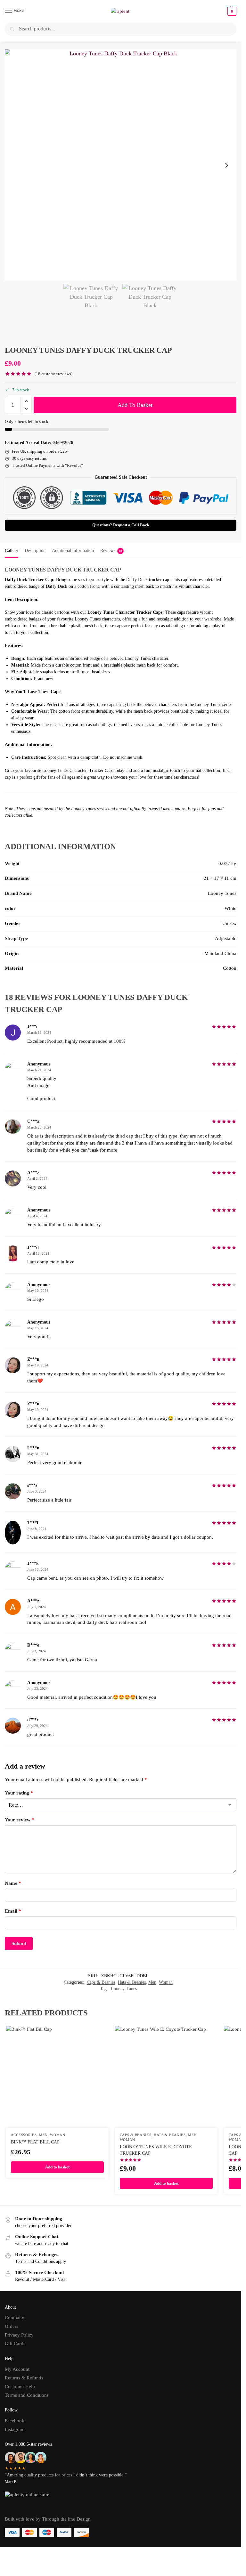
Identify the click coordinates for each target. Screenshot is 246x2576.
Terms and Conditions (27, 2395)
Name (13, 1883)
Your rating (19, 1793)
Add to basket (135, 405)
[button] (231, 11)
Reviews (111, 551)
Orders (12, 2326)
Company (15, 2318)
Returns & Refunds (24, 2378)
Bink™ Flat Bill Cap (35, 2142)
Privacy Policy (19, 2335)
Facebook (15, 2421)
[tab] (12, 550)
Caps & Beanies (101, 1982)
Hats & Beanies (132, 1982)
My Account (17, 2369)
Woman (166, 1982)
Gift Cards (15, 2344)
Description (35, 551)
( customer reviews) (53, 374)
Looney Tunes (124, 1989)
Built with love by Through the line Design (48, 2519)
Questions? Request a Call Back (121, 525)
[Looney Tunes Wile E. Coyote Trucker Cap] (166, 2077)
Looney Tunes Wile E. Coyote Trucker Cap (156, 2150)
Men (152, 1982)
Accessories (24, 2135)
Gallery (12, 551)
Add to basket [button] (57, 2167)
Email (13, 1911)
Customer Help (20, 2386)
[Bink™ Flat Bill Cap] (57, 2077)
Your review (20, 1820)
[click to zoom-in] (121, 165)
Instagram (15, 2429)
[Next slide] (226, 165)
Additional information (73, 551)
